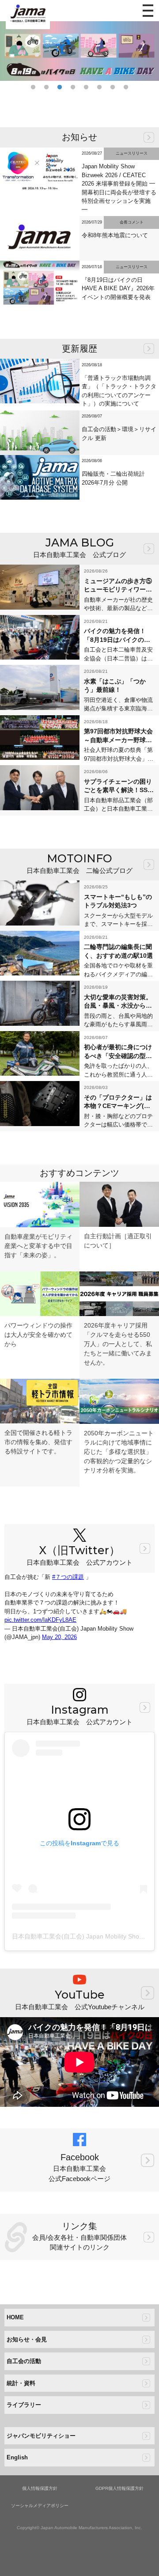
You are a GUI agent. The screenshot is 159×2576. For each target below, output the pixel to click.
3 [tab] (60, 87)
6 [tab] (99, 87)
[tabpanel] (79, 51)
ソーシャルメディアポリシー (40, 2506)
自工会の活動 (24, 2361)
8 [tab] (126, 87)
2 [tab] (46, 87)
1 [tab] (33, 87)
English (17, 2457)
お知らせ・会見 (27, 2339)
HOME (15, 2317)
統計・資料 (21, 2383)
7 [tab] (113, 87)
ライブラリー (24, 2405)
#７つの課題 (68, 1577)
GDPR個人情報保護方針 (119, 2488)
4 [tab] (73, 87)
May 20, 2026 (59, 1637)
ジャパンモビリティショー (41, 2436)
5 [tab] (86, 87)
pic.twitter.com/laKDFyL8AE (40, 1620)
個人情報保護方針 (40, 2488)
